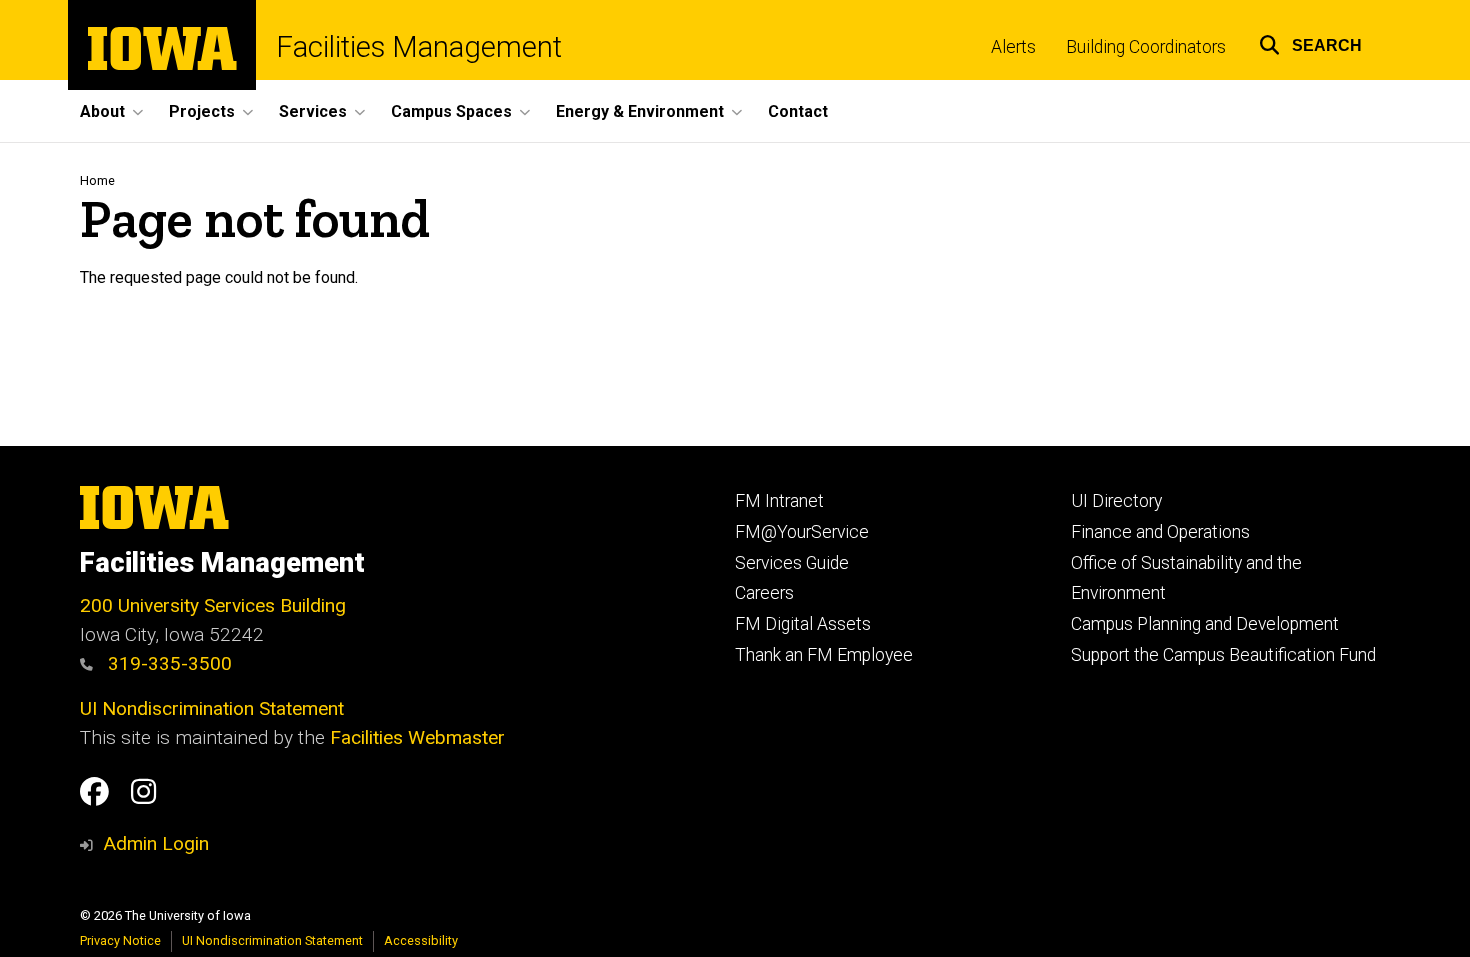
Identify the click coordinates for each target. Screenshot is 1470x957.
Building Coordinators (1146, 47)
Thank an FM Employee (824, 655)
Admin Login (156, 843)
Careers (764, 593)
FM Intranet (779, 501)
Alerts (1013, 47)
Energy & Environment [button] (640, 111)
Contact (798, 111)
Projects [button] (202, 111)
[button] (1310, 42)
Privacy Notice (120, 940)
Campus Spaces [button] (451, 111)
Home (97, 180)
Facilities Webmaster (417, 737)
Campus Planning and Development (1205, 624)
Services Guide (792, 563)
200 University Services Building (213, 605)
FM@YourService (802, 532)
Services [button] (313, 111)
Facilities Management (419, 47)
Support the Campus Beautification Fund (1223, 655)
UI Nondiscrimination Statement (212, 708)
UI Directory (1116, 501)
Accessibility (421, 940)
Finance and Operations (1160, 532)
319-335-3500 (167, 663)
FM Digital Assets (803, 624)
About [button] (102, 111)
